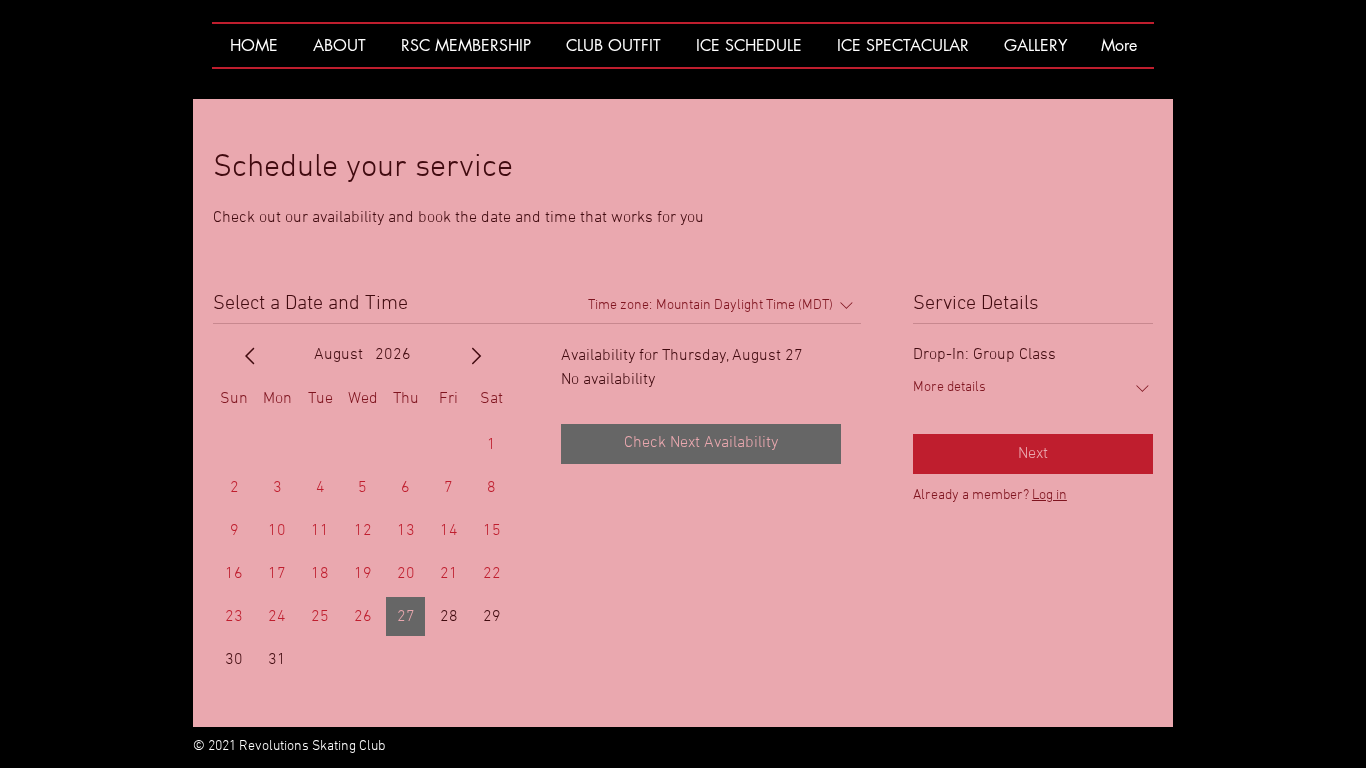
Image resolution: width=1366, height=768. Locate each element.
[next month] (476, 356)
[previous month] (250, 356)
